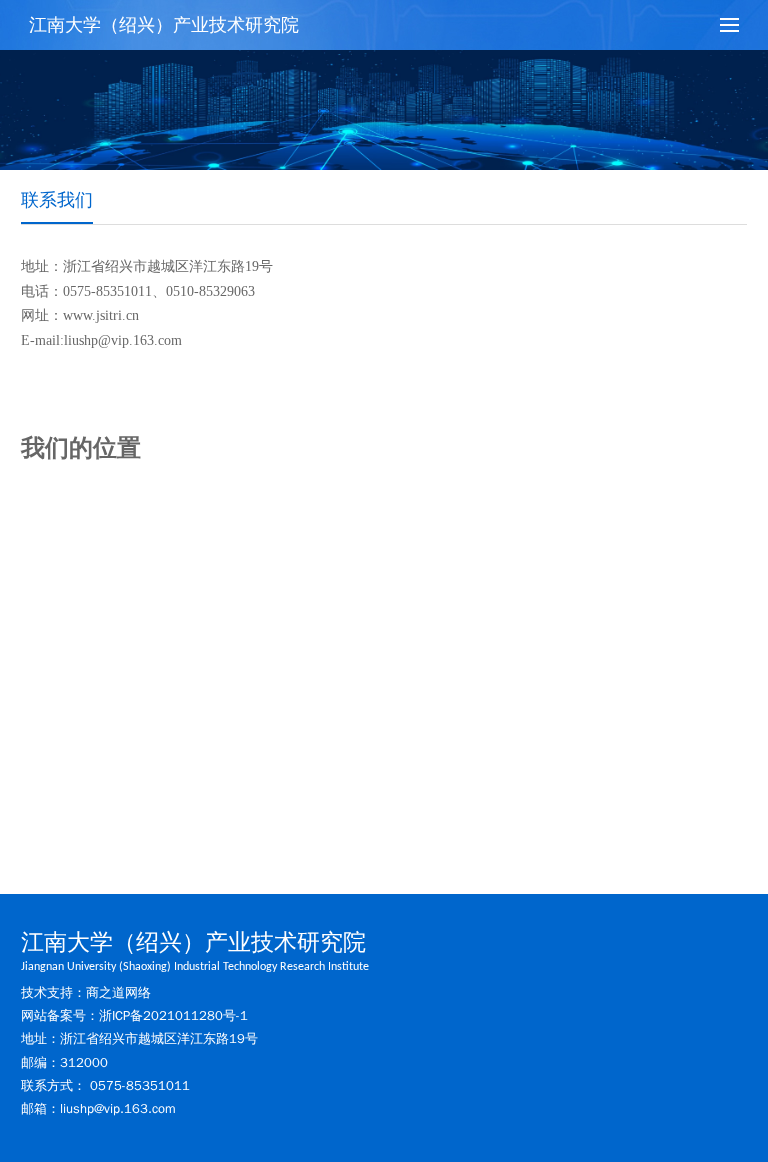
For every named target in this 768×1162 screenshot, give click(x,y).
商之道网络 (118, 992)
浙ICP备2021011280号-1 (173, 1015)
